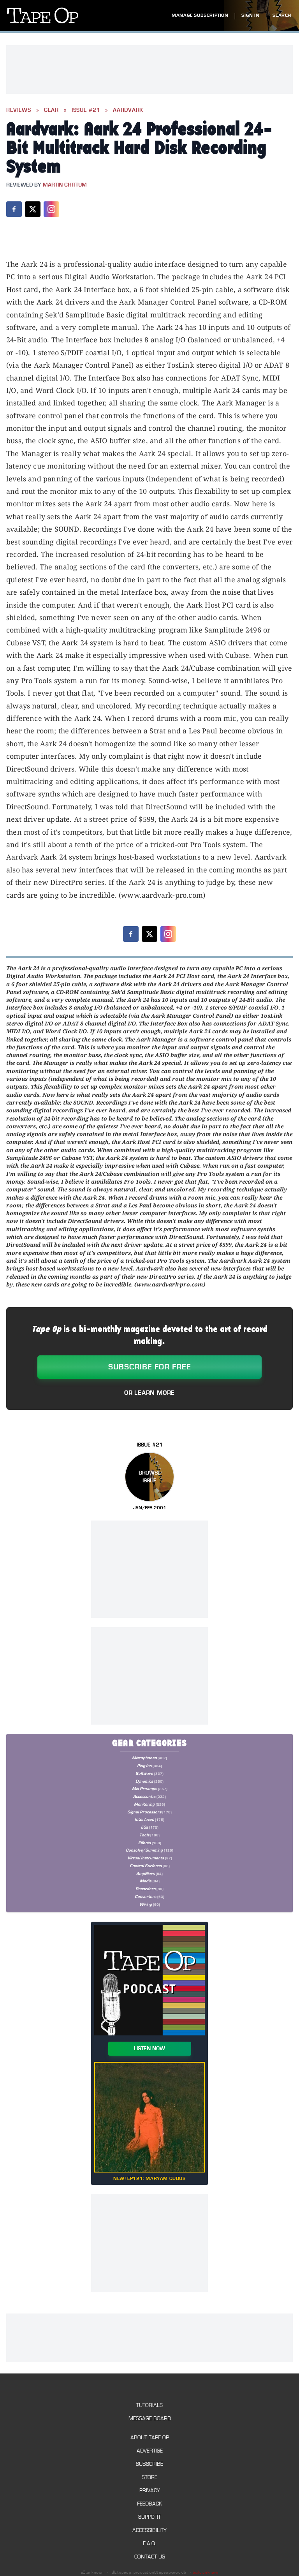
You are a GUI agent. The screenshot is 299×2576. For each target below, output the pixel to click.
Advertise (150, 2451)
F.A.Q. (149, 2543)
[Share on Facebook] (14, 209)
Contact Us (150, 2557)
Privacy (150, 2491)
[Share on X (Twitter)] (33, 209)
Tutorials (149, 2405)
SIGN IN (250, 15)
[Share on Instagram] (51, 209)
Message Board (150, 2418)
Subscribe (149, 2464)
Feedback (149, 2504)
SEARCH (282, 15)
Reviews (19, 110)
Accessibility (149, 2530)
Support (149, 2517)
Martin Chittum (65, 185)
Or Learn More (149, 1393)
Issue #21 (86, 110)
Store (149, 2477)
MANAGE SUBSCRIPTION (200, 15)
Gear (51, 110)
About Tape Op (150, 2438)
